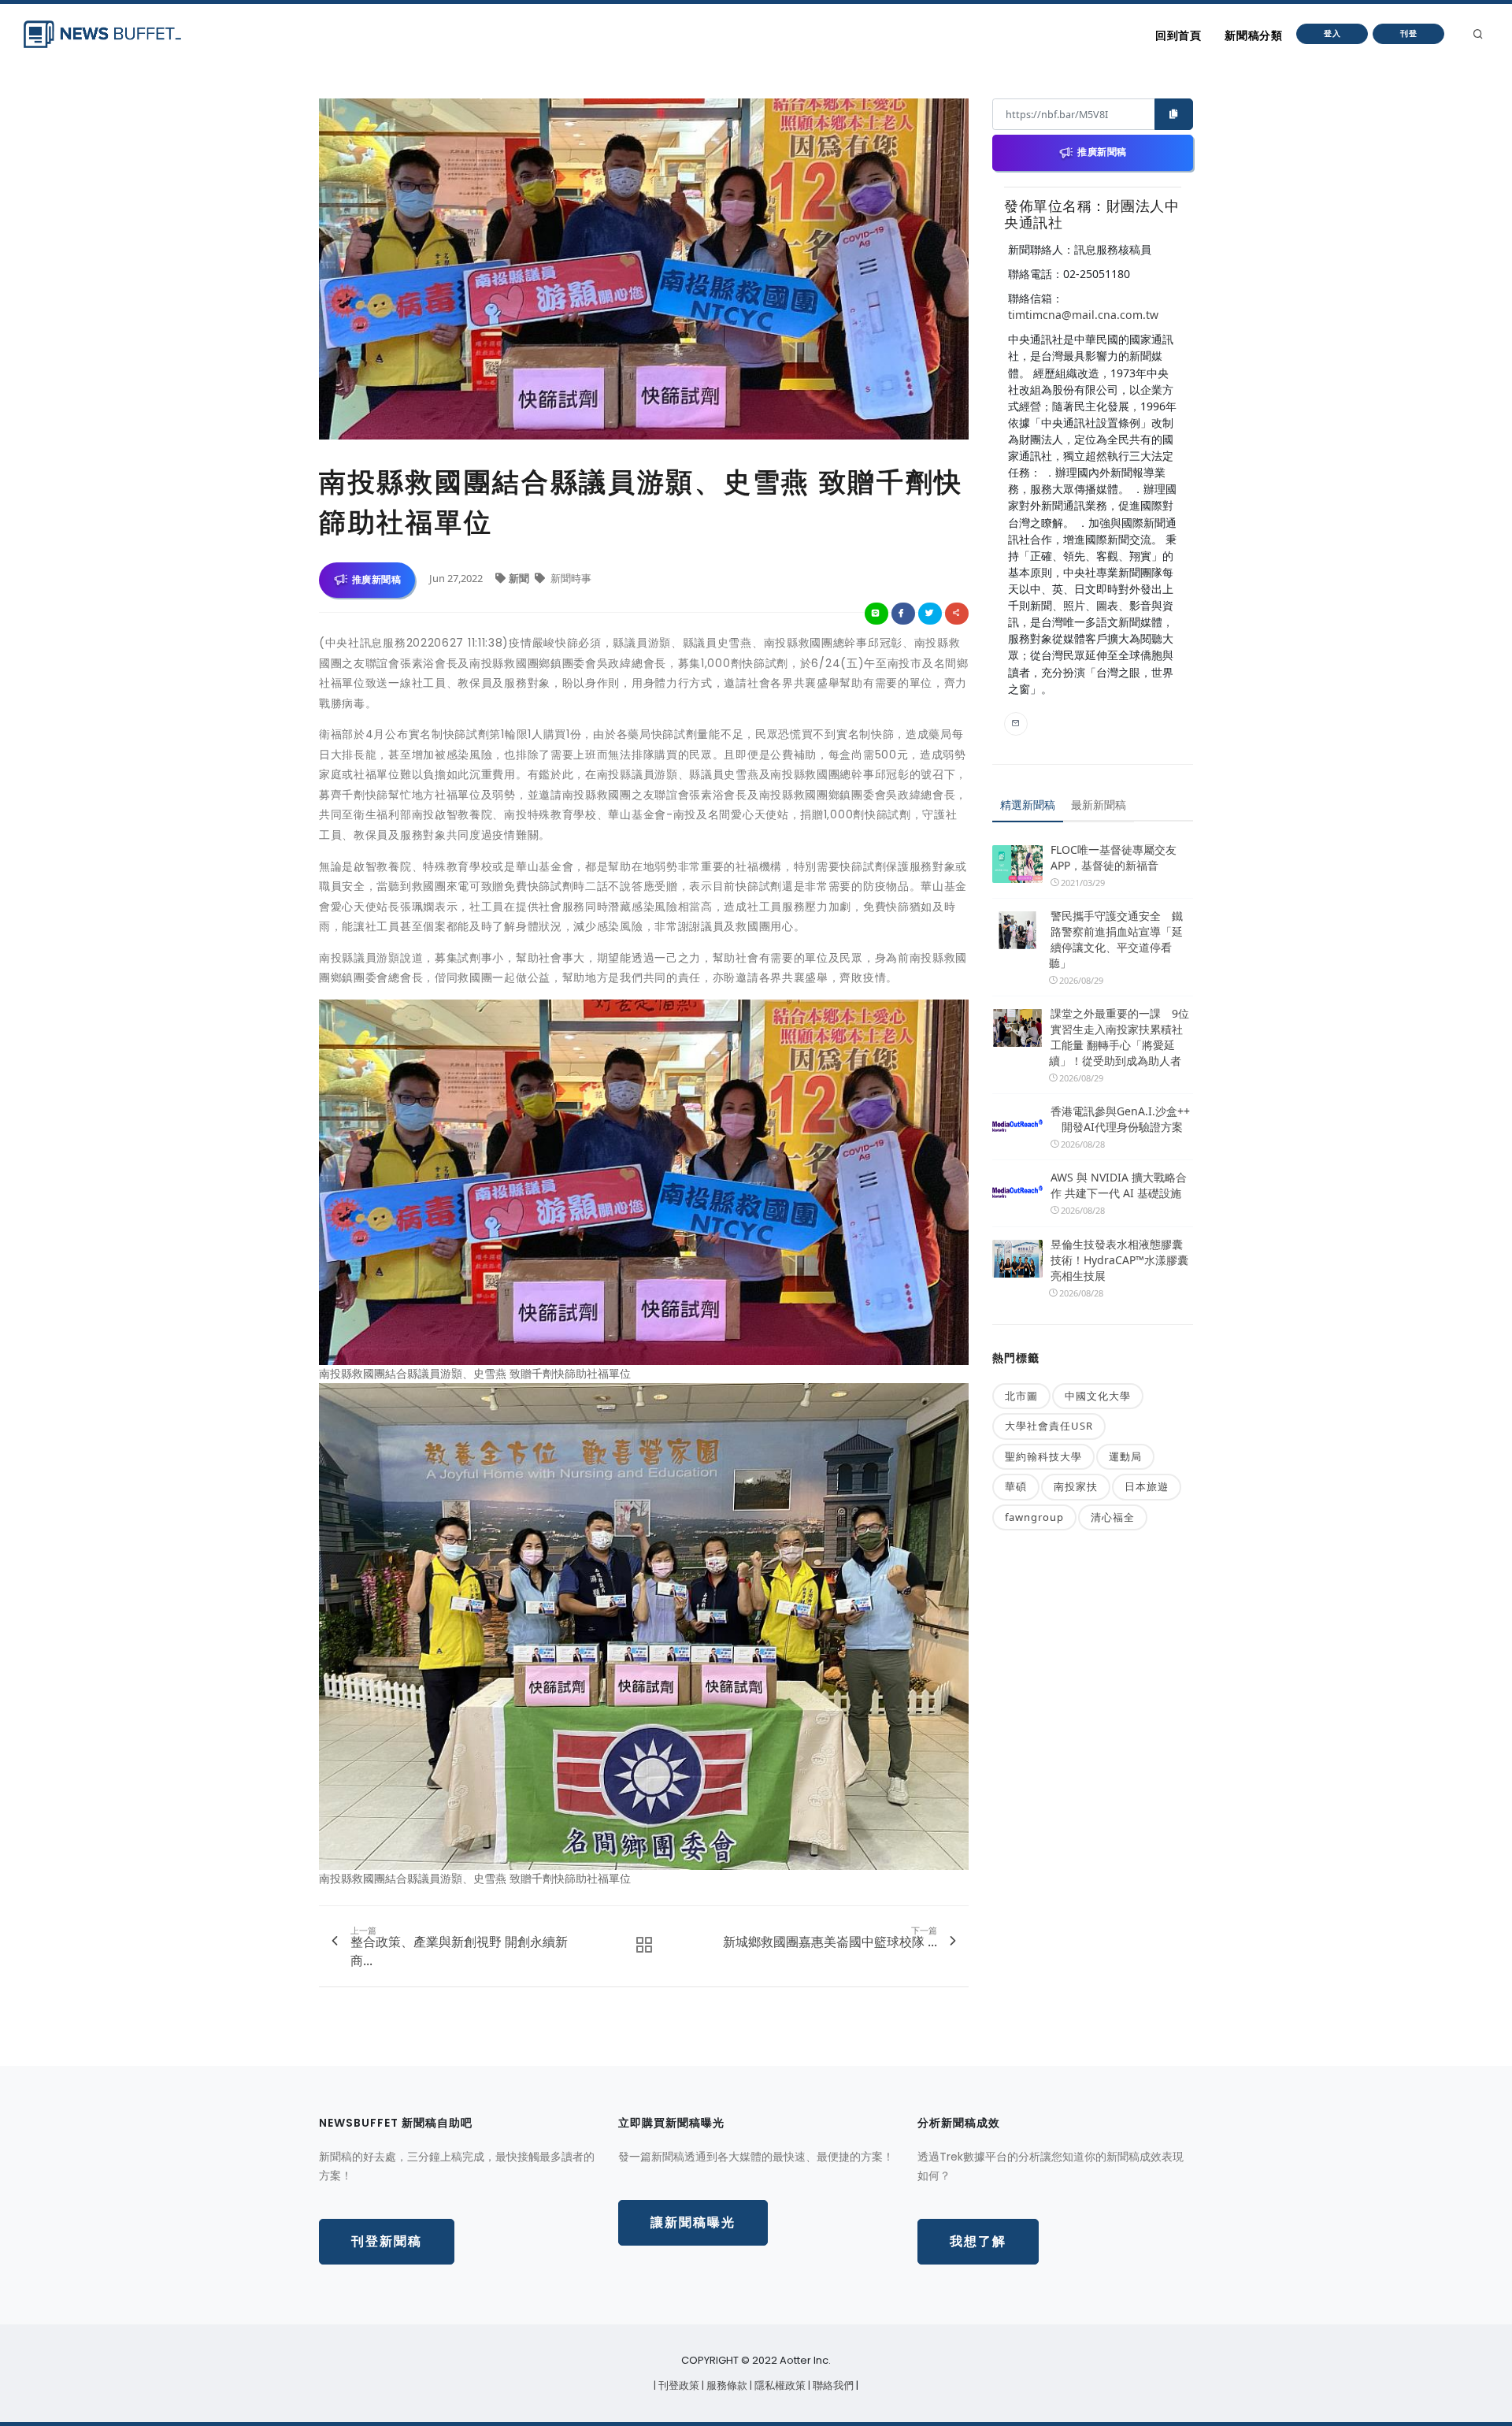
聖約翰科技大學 (1043, 1456)
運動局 (1125, 1456)
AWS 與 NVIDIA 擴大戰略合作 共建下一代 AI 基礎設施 (1119, 1185)
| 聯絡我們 (832, 2385)
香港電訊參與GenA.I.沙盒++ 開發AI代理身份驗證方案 (1120, 1119)
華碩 (1016, 1486)
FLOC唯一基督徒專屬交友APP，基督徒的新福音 (1114, 857)
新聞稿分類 (1253, 35)
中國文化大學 (1098, 1396)
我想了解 (978, 2241)
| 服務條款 (726, 2385)
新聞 (520, 578)
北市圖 (1021, 1396)
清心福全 (1113, 1517)
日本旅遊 (1147, 1486)
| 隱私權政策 (779, 2385)
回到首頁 (1178, 35)
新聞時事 (570, 578)
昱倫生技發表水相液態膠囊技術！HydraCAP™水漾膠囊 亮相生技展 (1119, 1260)
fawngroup (1034, 1517)
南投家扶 (1076, 1486)
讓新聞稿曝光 (693, 2222)
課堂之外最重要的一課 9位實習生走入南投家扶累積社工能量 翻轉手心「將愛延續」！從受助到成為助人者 (1119, 1037)
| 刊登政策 (678, 2385)
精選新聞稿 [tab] (1028, 805)
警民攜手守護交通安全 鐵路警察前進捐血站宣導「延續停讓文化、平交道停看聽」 (1116, 939)
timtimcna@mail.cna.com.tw (1083, 315)
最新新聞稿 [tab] (1099, 805)
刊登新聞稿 (387, 2241)
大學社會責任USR (1049, 1426)
